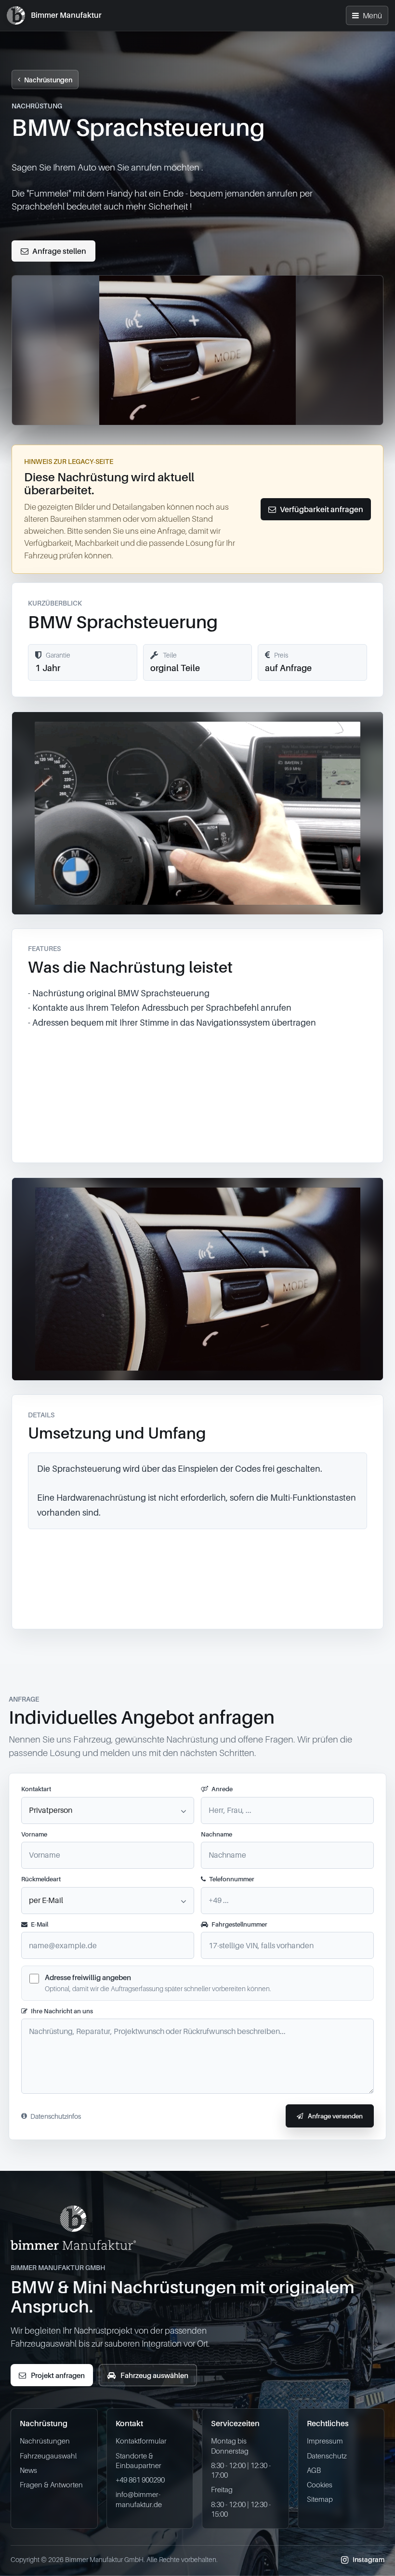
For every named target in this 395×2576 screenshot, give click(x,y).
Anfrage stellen (59, 251)
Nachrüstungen (48, 80)
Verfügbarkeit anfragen (322, 509)
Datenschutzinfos (56, 2116)
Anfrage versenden (335, 2116)
